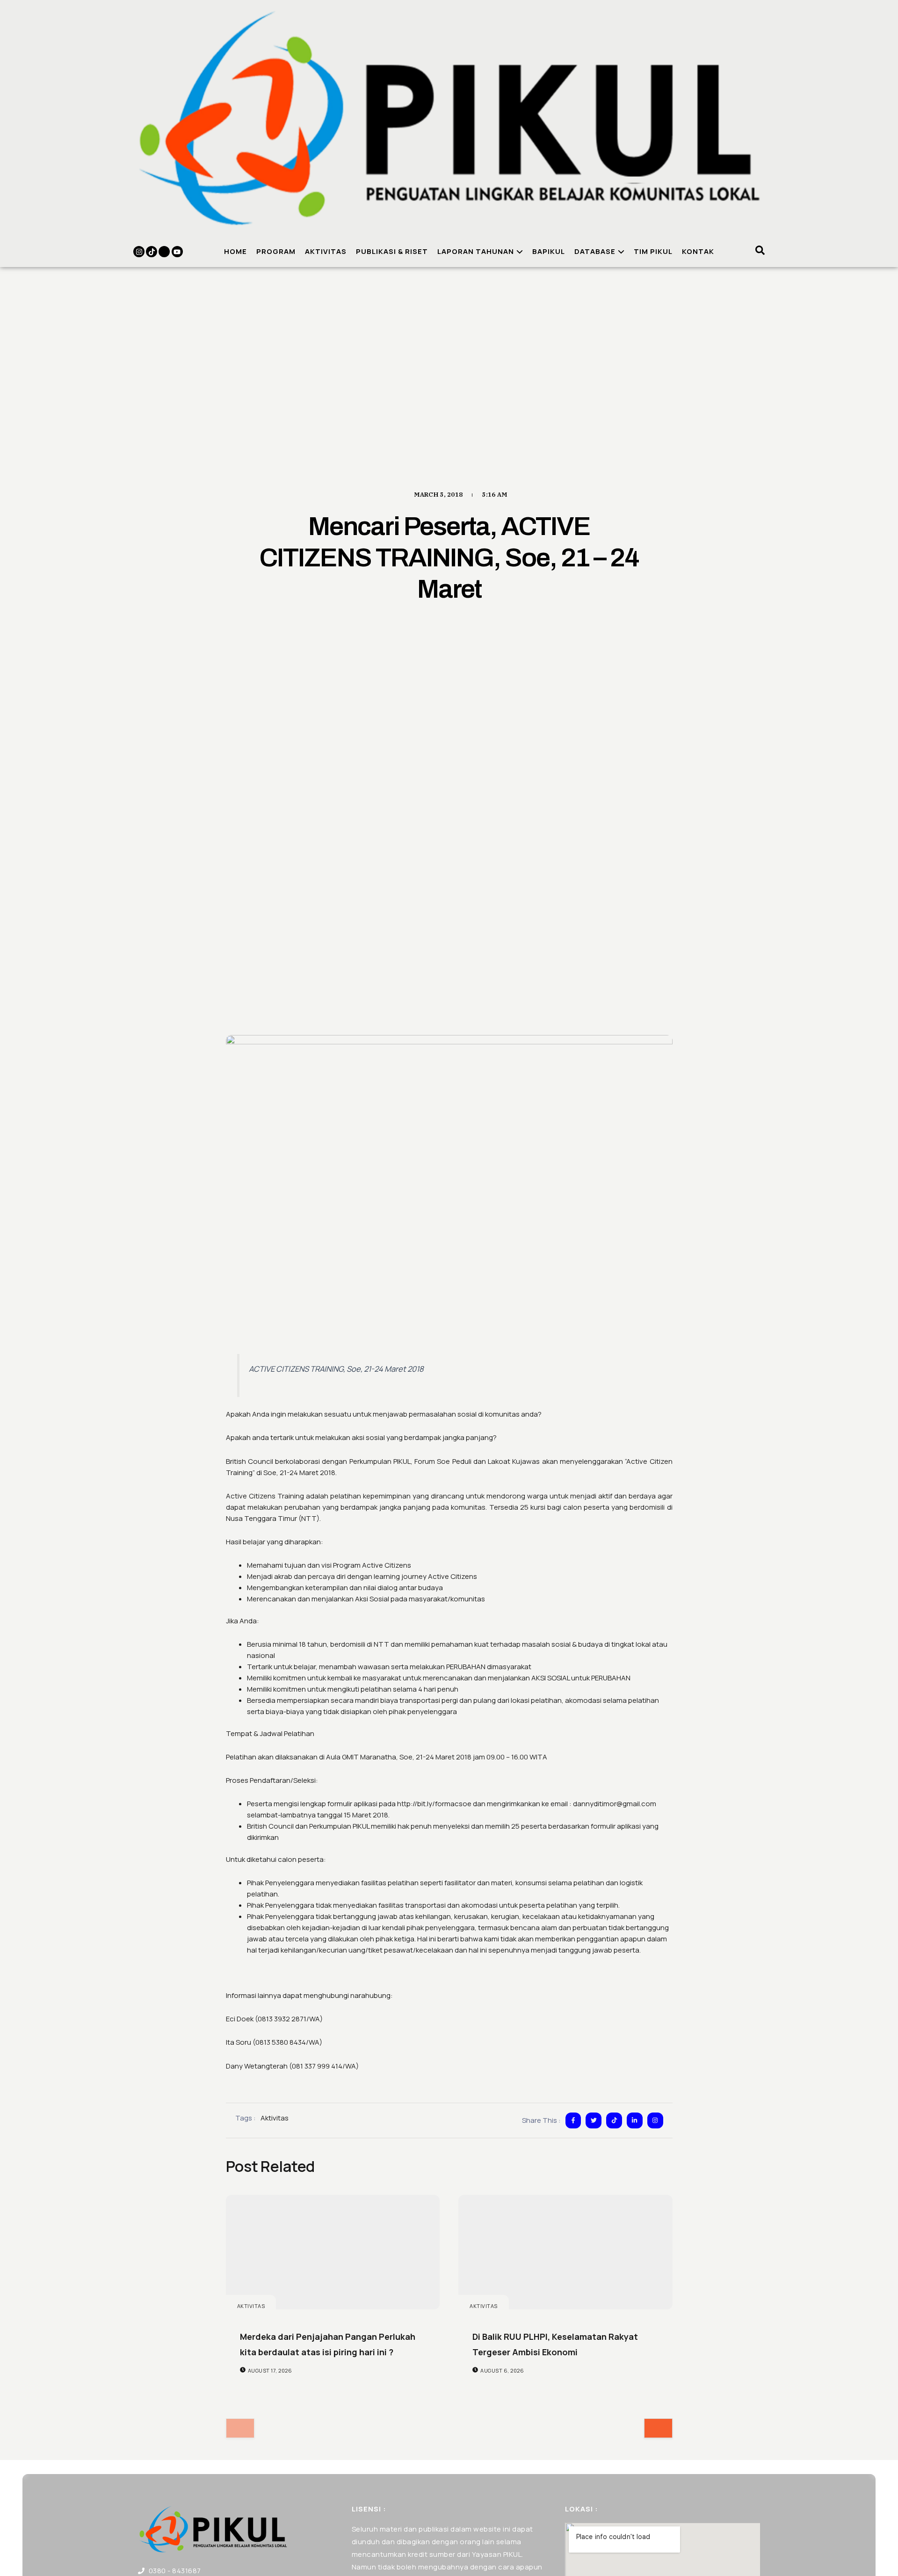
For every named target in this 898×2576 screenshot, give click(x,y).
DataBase (595, 251)
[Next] (658, 2428)
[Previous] (240, 2428)
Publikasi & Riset (392, 251)
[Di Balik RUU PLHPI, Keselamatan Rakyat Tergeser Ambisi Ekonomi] (565, 2252)
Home (235, 251)
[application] (518, 252)
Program (276, 251)
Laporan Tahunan (476, 251)
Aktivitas (326, 251)
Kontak (698, 251)
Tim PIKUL (653, 251)
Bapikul (549, 251)
